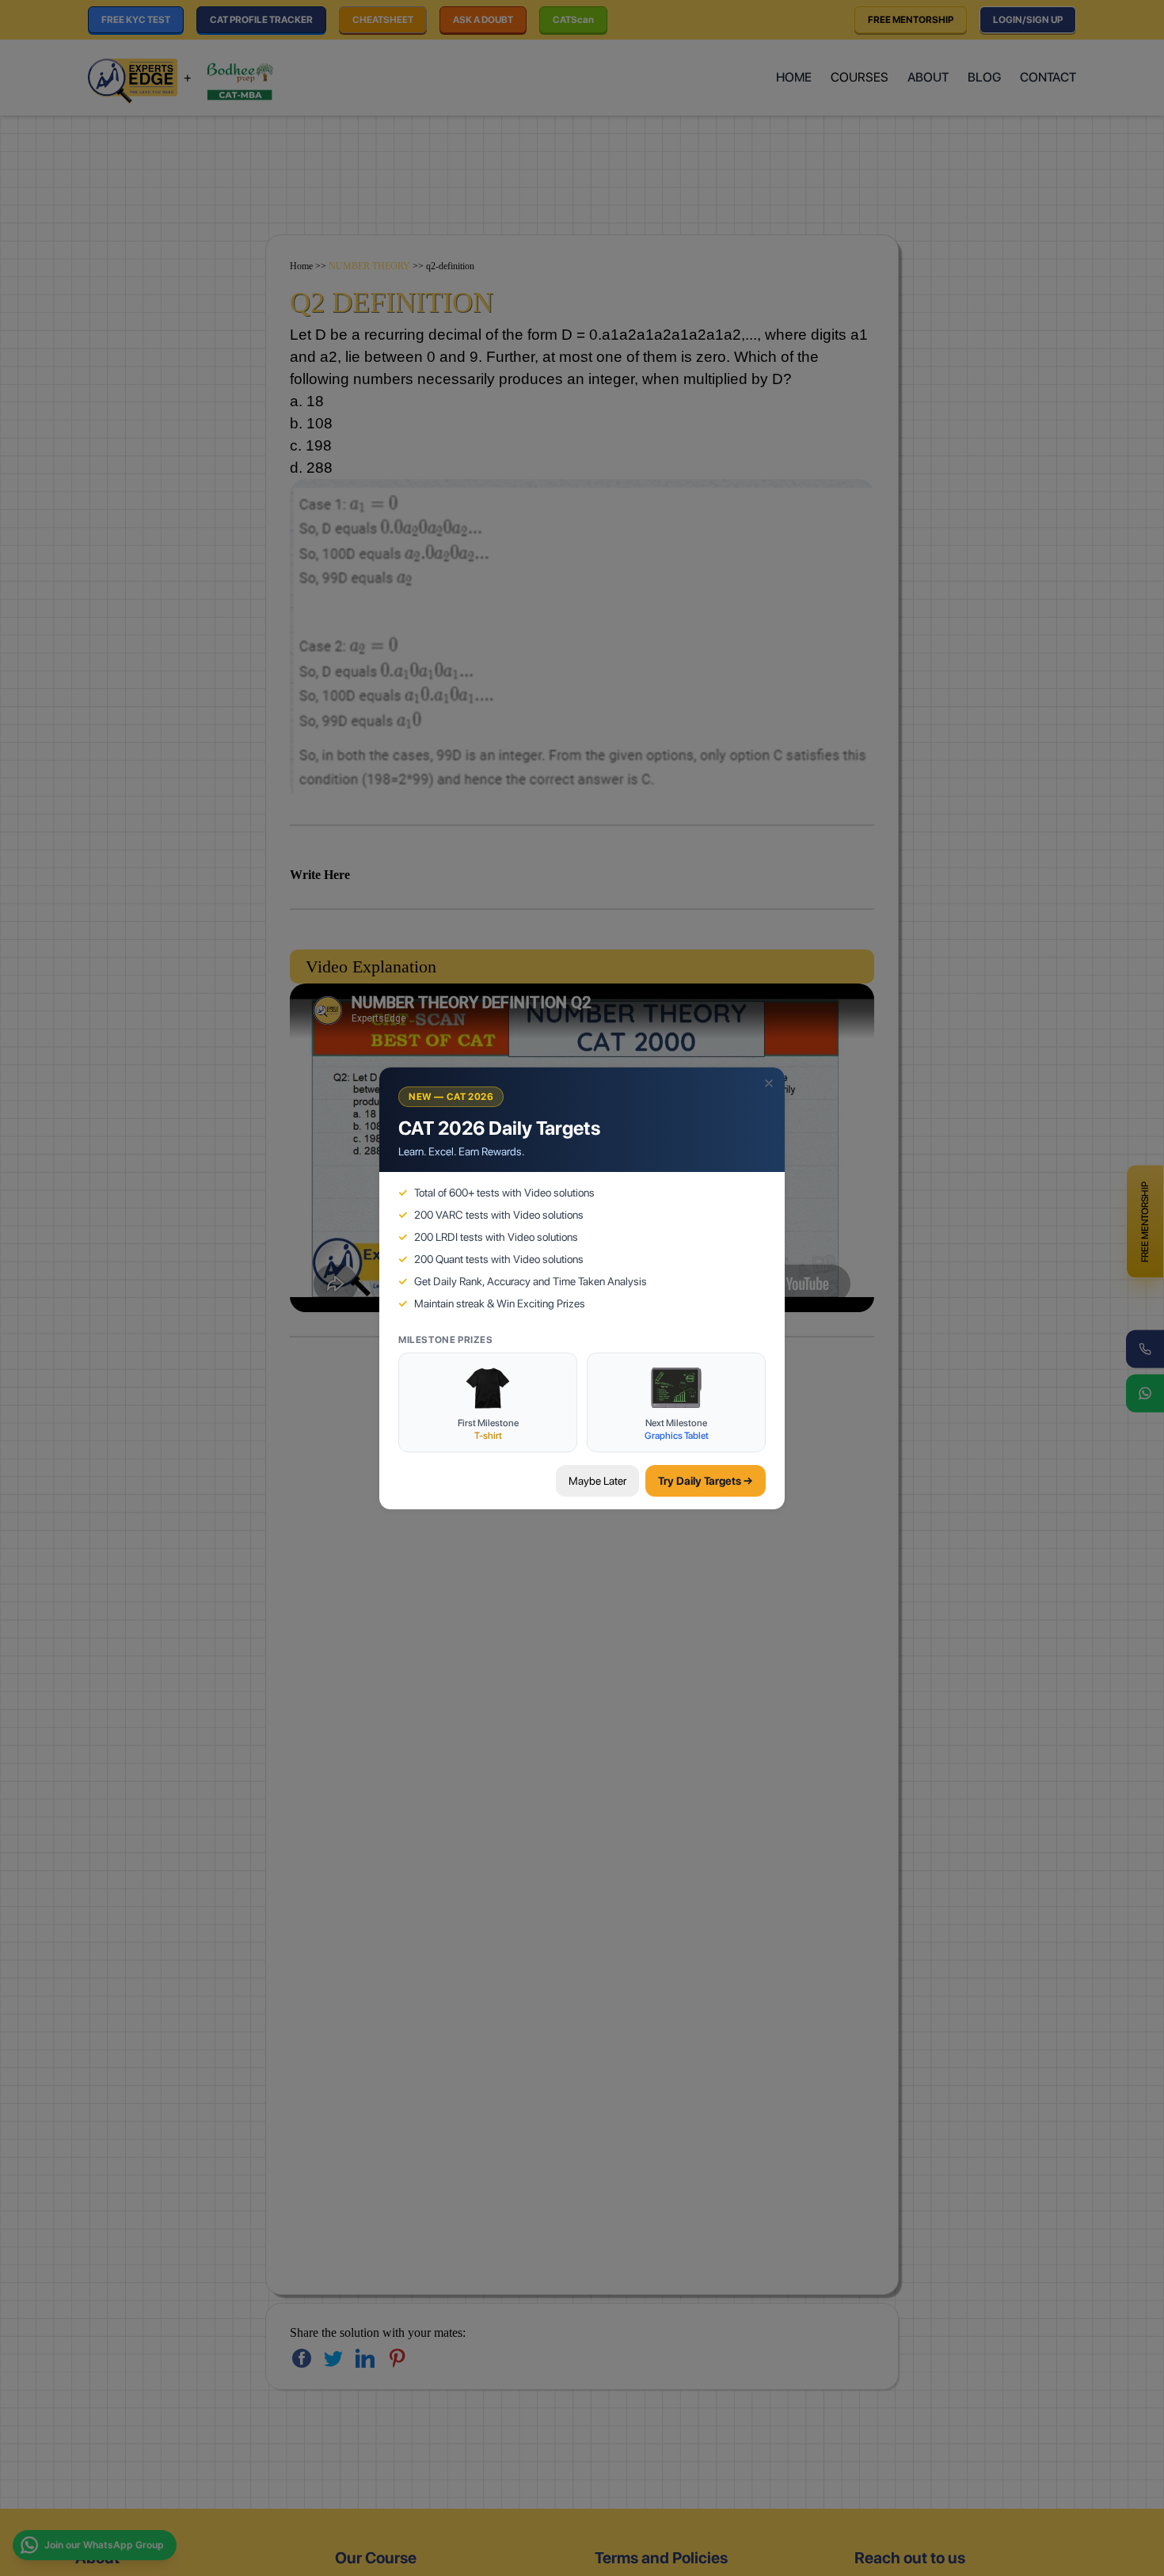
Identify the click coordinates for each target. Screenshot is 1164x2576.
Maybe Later (597, 1481)
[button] (769, 1083)
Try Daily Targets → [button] (706, 1481)
